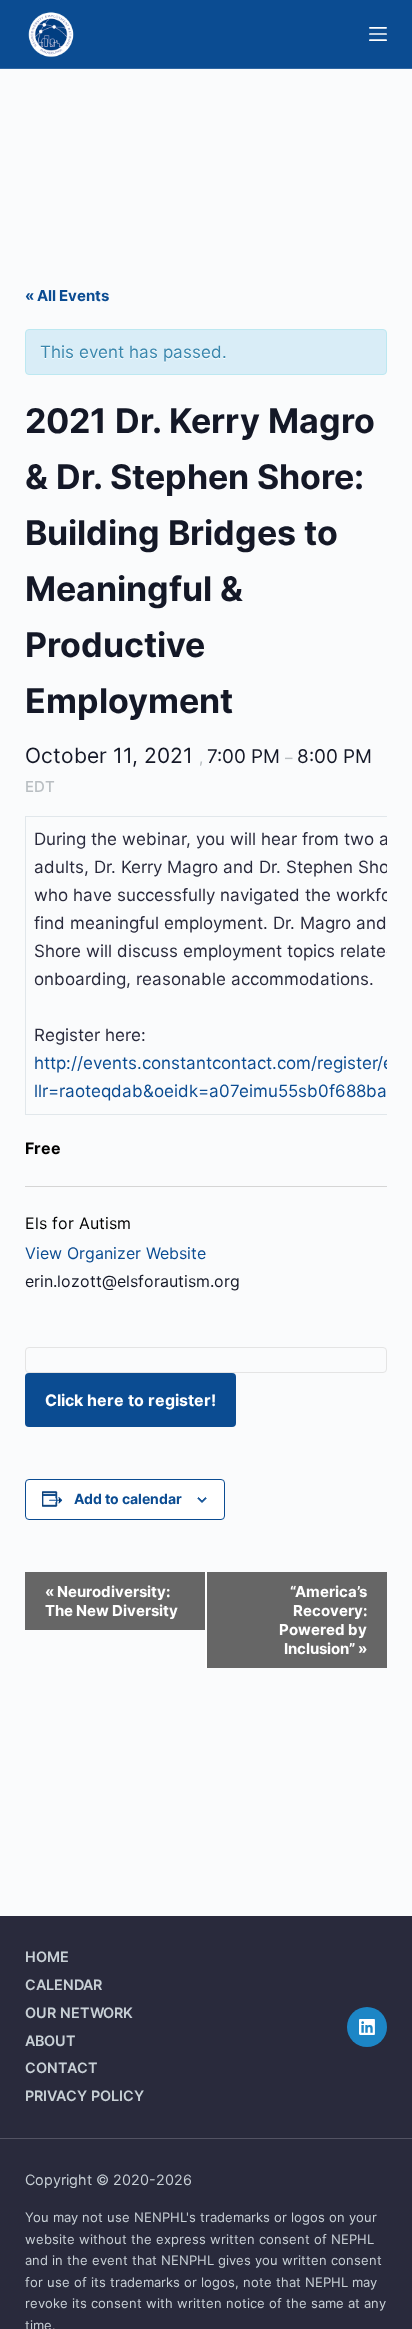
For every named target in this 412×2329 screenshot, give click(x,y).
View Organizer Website (115, 1253)
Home (47, 1956)
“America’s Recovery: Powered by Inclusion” (323, 1620)
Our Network (79, 2012)
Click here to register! (130, 1400)
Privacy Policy (84, 2095)
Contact (61, 2067)
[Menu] (378, 34)
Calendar (63, 1984)
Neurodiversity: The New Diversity (111, 1601)
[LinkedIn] (367, 2027)
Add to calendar (128, 1498)
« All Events (67, 295)
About (50, 2040)
